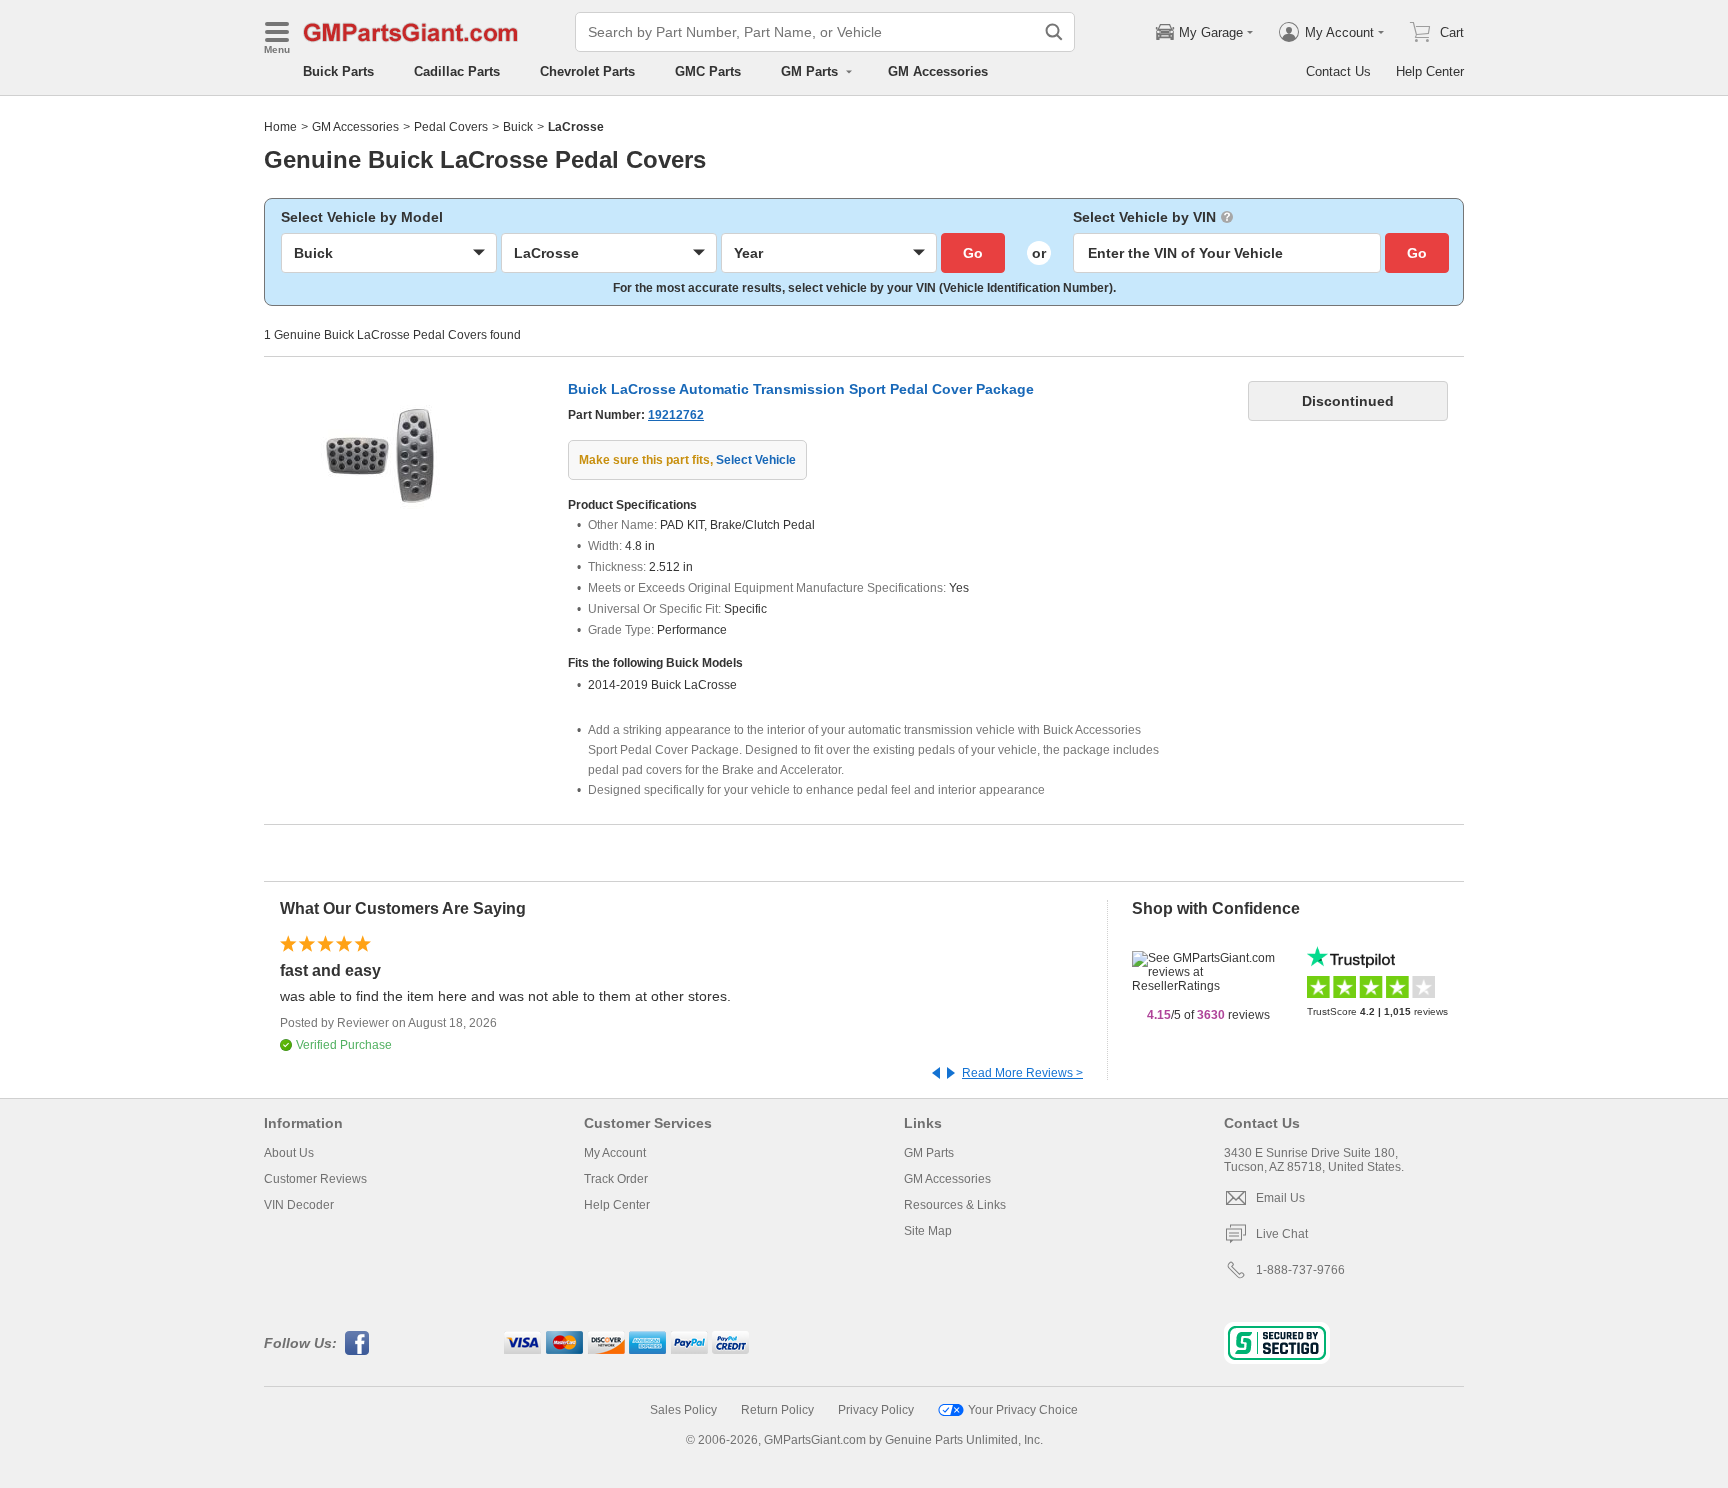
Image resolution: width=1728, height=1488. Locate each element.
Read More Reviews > (1022, 1073)
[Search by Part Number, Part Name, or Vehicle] (1054, 32)
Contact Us (1338, 71)
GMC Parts (708, 71)
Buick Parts (338, 71)
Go (973, 253)
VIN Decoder (299, 1205)
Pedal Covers (451, 127)
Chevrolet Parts (587, 71)
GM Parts (929, 1153)
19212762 (676, 415)
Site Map (928, 1231)
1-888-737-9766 (1300, 1270)
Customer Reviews (315, 1179)
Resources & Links (955, 1205)
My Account (615, 1153)
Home (280, 127)
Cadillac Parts (457, 71)
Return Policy (777, 1410)
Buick (518, 127)
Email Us (1280, 1198)
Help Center (1430, 71)
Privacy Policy (876, 1410)
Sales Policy (683, 1410)
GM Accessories (938, 71)
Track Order (616, 1179)
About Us (289, 1153)
